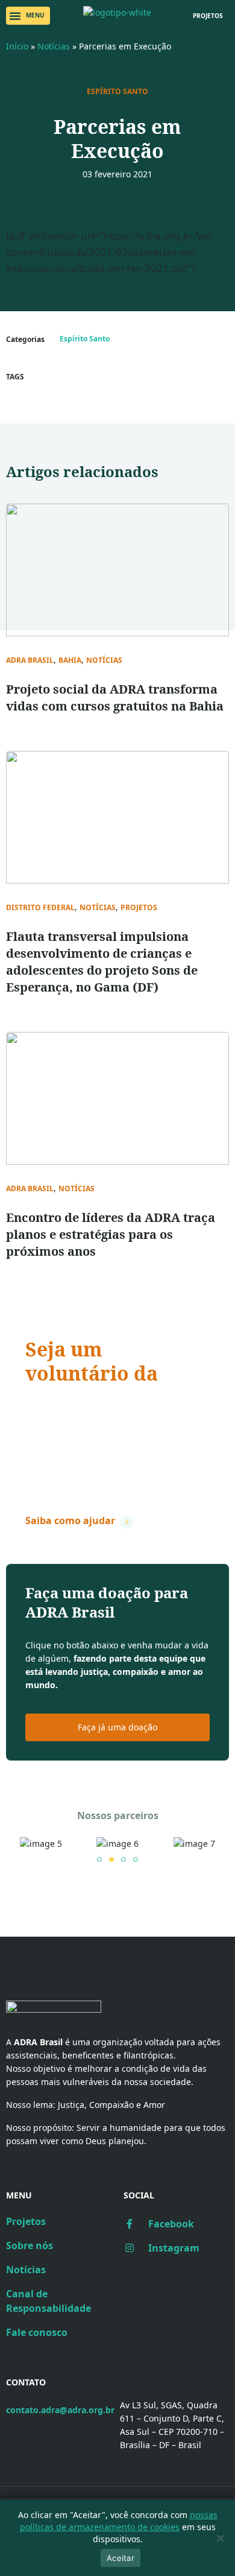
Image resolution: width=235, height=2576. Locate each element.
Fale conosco (37, 2332)
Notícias (54, 46)
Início (17, 46)
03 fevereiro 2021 (117, 174)
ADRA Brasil (30, 660)
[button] (28, 16)
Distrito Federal (40, 908)
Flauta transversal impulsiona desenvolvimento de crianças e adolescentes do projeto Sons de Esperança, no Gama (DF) (102, 962)
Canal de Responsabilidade (49, 2301)
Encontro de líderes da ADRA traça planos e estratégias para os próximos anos (111, 1234)
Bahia (70, 660)
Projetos (139, 908)
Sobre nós (30, 2245)
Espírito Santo (117, 92)
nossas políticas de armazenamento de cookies (119, 2521)
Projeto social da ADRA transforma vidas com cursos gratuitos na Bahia (115, 698)
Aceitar (121, 2558)
